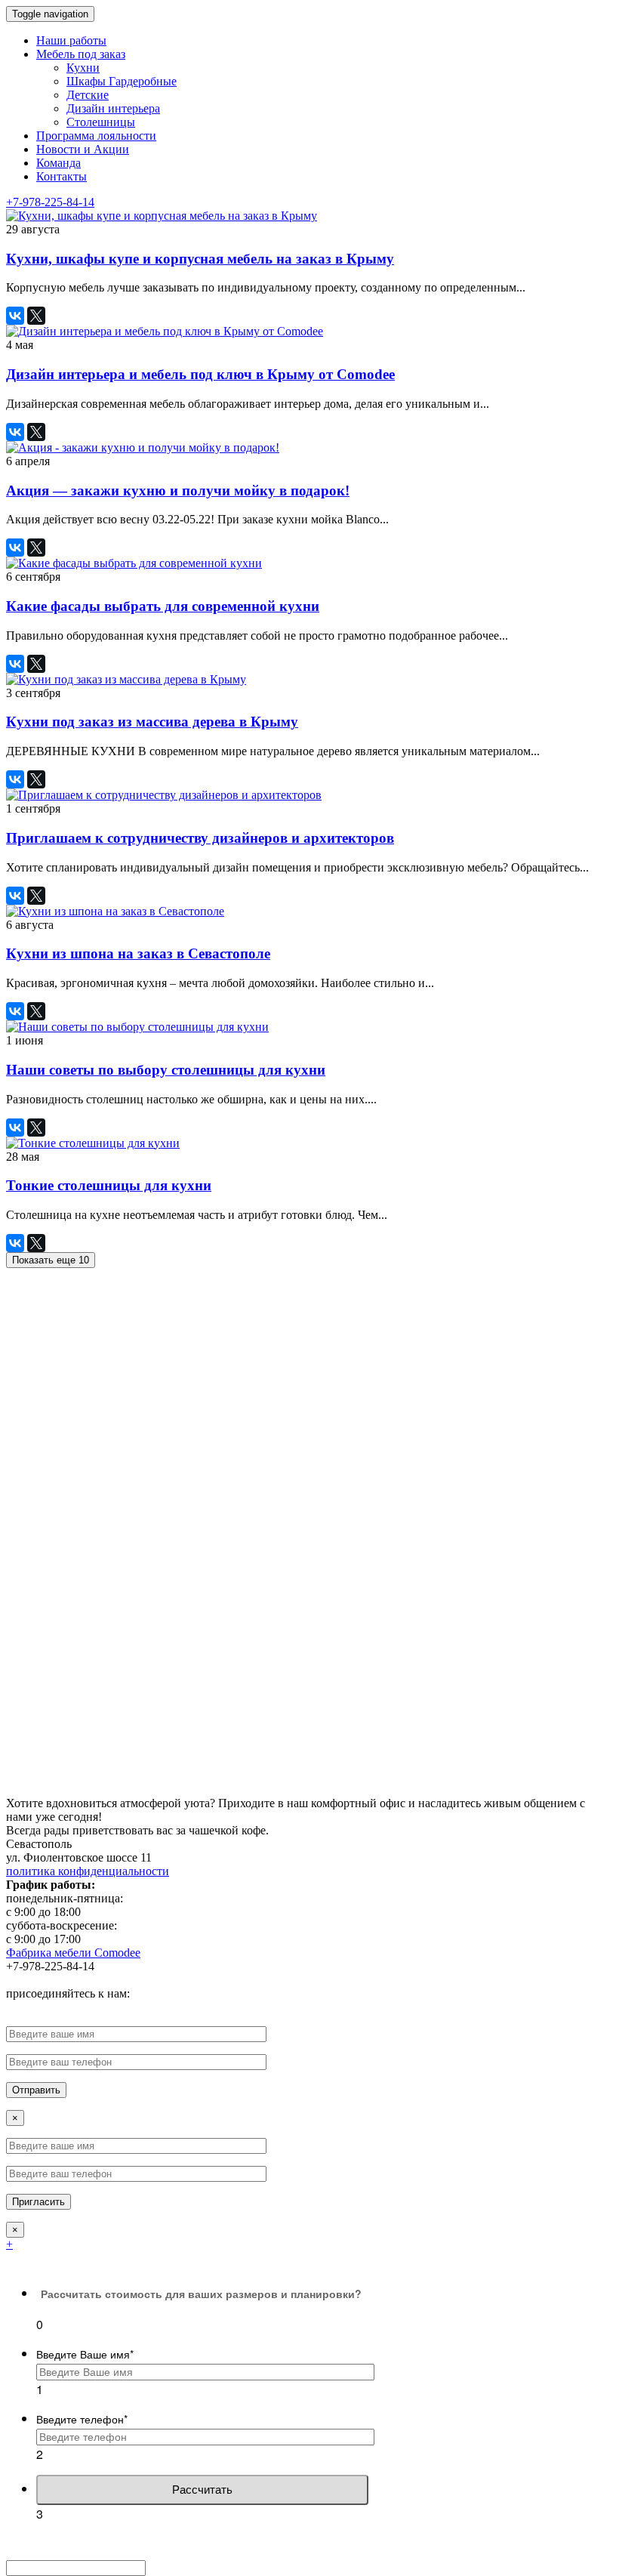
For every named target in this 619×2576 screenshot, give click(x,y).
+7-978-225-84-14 (50, 202)
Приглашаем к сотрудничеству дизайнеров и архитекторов (200, 838)
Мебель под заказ (81, 54)
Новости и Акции (83, 149)
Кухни (83, 68)
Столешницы (101, 122)
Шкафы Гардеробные (122, 81)
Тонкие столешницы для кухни (109, 1185)
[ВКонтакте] (15, 316)
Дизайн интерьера (113, 108)
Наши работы (71, 40)
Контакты (62, 176)
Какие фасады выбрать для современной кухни (163, 606)
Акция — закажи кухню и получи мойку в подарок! (178, 491)
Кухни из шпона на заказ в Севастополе (138, 953)
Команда (59, 163)
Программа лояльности (96, 136)
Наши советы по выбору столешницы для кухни (166, 1070)
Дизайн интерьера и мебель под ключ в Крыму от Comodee (200, 374)
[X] (36, 316)
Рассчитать (202, 2490)
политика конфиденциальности (88, 1871)
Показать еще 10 (51, 1260)
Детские (88, 95)
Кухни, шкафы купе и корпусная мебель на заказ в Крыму (200, 259)
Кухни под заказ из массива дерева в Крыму (152, 722)
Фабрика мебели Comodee (73, 1953)
